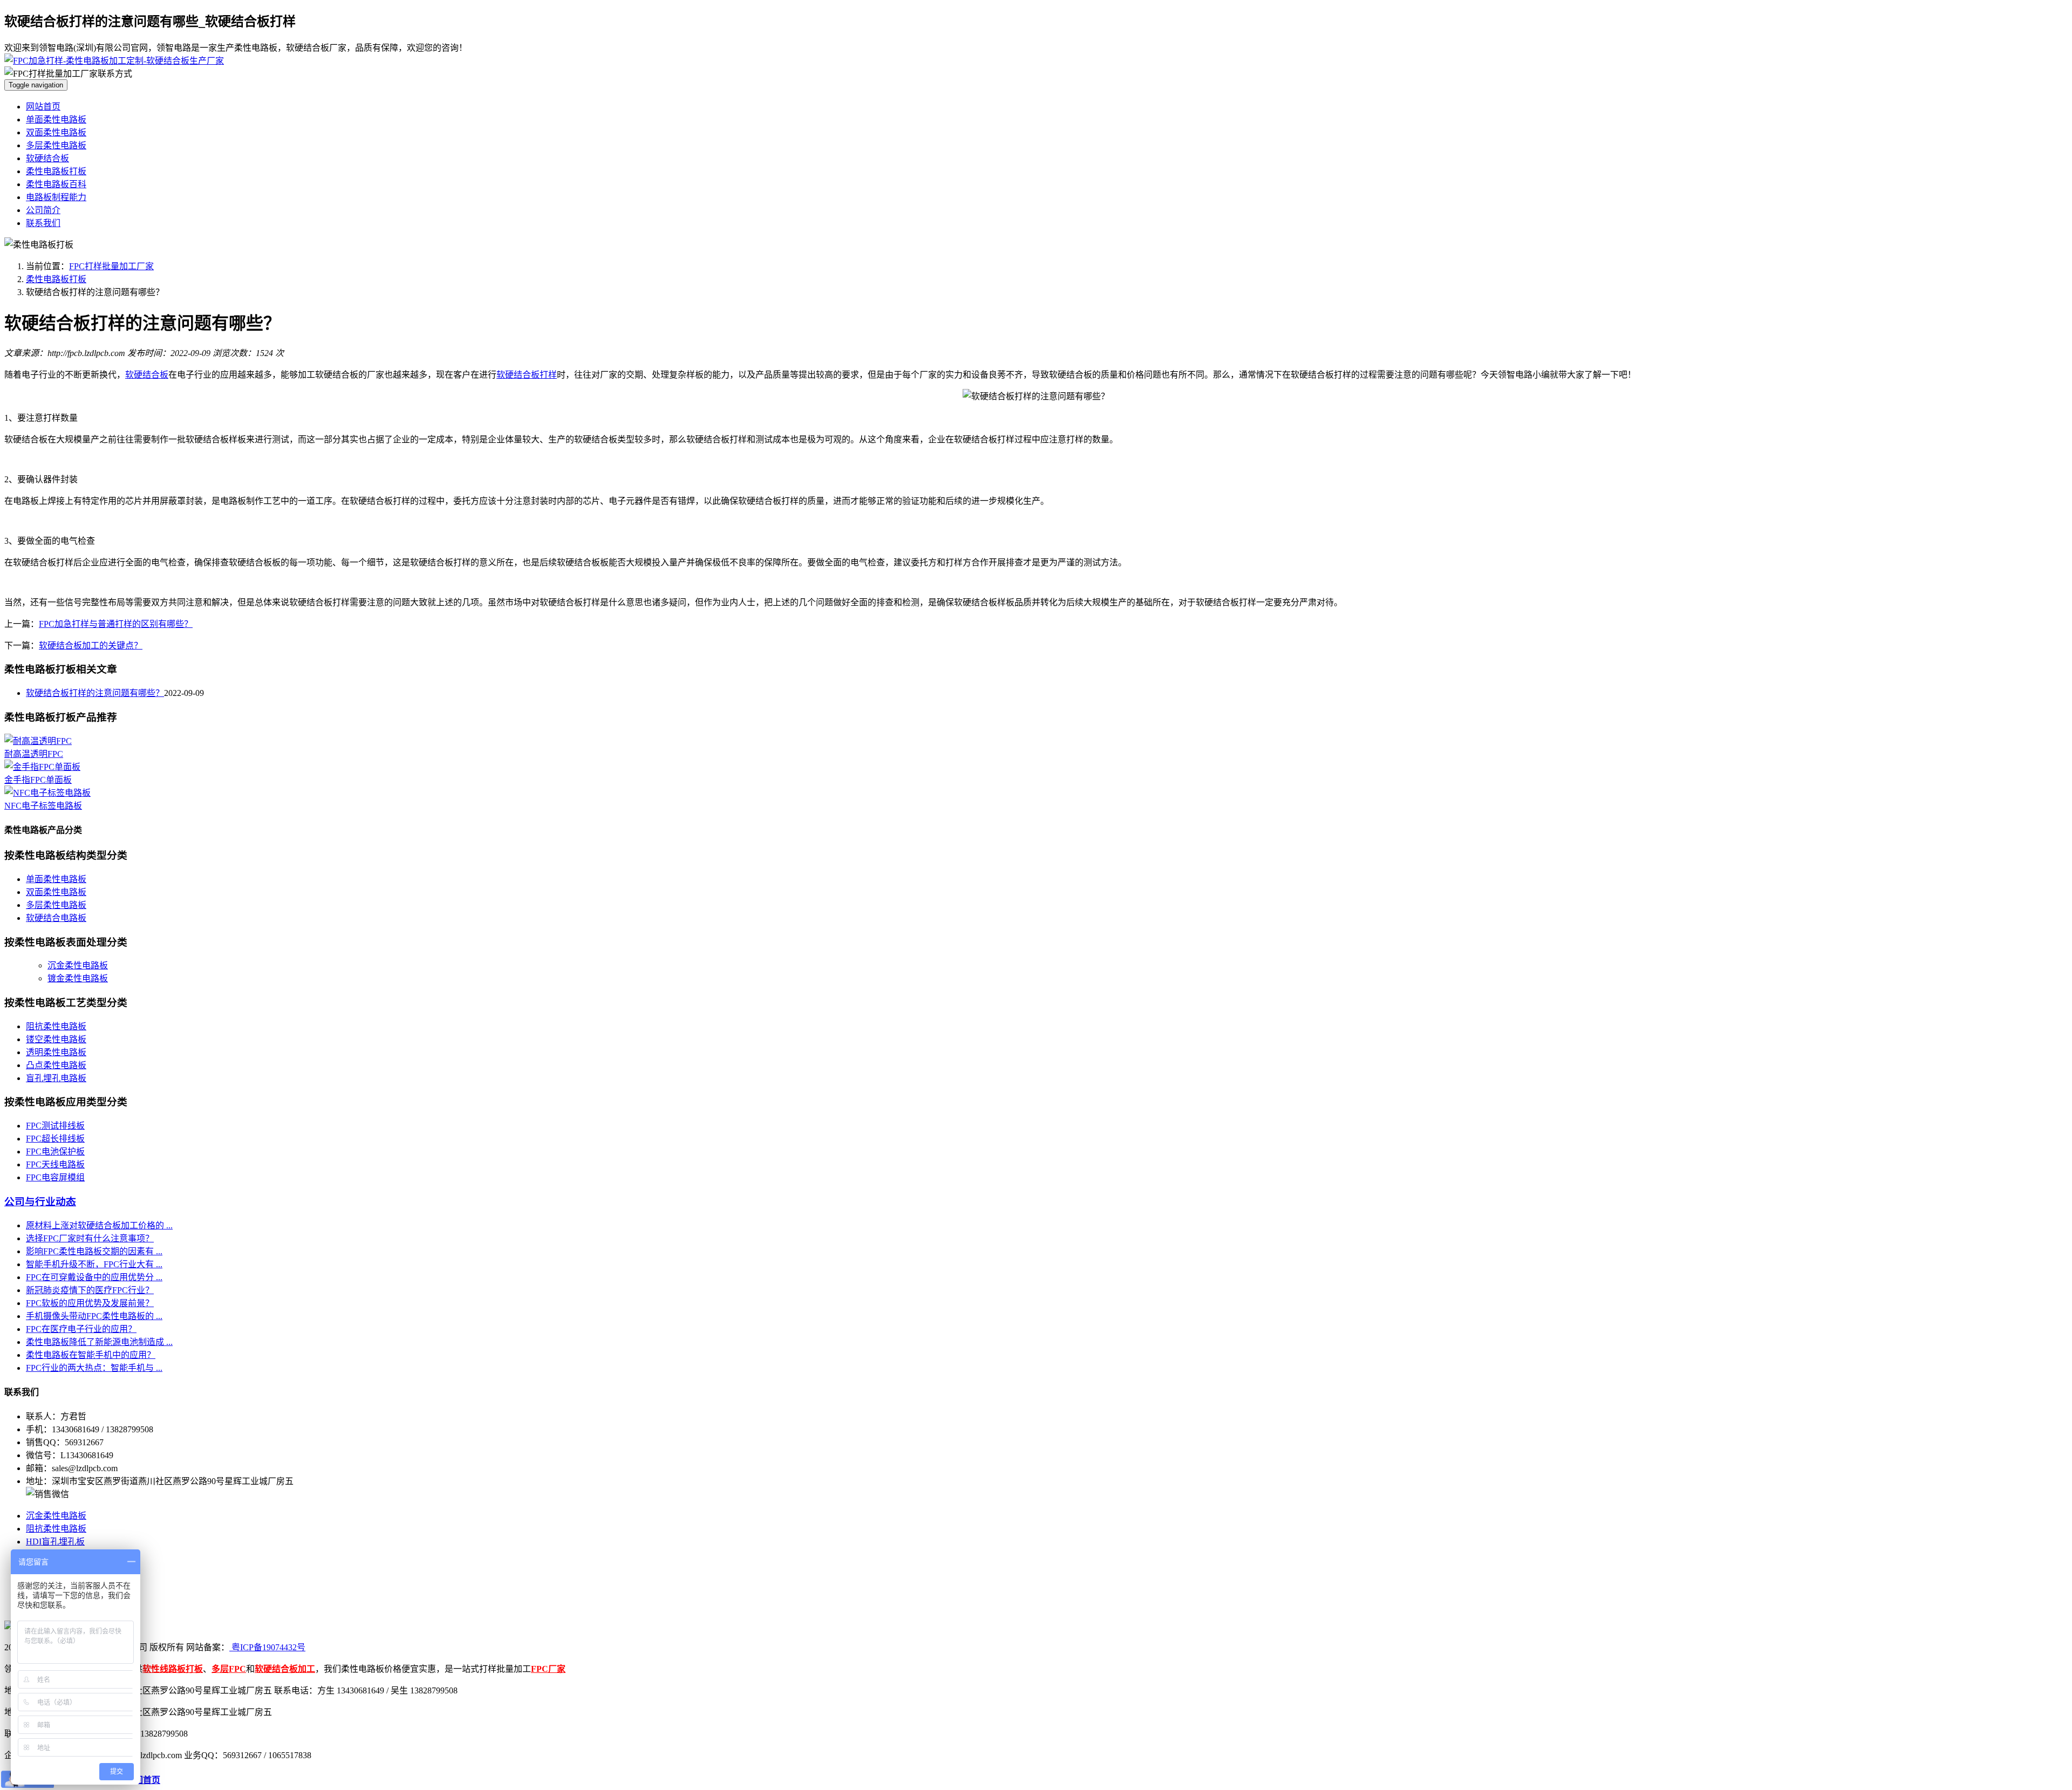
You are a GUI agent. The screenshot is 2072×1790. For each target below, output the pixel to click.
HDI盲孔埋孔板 (55, 1542)
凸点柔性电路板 (56, 1065)
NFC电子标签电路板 (43, 806)
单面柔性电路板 (56, 119)
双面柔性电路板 (56, 132)
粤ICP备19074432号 (267, 1647)
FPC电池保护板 (55, 1152)
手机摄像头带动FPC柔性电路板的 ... (94, 1316)
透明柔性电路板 (56, 1052)
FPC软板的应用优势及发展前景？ (90, 1303)
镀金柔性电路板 (78, 978)
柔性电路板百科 (56, 184)
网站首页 (43, 107)
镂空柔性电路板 (56, 1039)
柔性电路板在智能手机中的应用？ (91, 1355)
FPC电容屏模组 (55, 1177)
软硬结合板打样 (527, 375)
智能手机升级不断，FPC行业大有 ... (94, 1264)
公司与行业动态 (40, 1202)
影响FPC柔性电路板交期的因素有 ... (94, 1251)
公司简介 (43, 210)
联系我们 (43, 223)
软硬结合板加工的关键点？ (91, 645)
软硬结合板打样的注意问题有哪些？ (95, 693)
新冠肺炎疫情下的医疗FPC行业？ (90, 1290)
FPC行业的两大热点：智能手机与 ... (94, 1368)
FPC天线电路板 (55, 1164)
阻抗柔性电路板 (56, 1026)
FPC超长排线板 (55, 1139)
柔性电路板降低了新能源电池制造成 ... (99, 1342)
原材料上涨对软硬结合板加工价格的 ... (99, 1225)
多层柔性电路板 (56, 145)
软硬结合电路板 (56, 918)
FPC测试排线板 (55, 1126)
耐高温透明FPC (34, 754)
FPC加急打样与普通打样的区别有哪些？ (116, 624)
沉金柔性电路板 (78, 965)
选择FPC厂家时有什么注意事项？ (90, 1238)
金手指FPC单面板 (38, 780)
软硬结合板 (47, 158)
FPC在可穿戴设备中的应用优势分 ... (94, 1277)
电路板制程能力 (56, 197)
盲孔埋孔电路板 (56, 1078)
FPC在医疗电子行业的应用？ (81, 1329)
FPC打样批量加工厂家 (111, 266)
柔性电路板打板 (56, 171)
